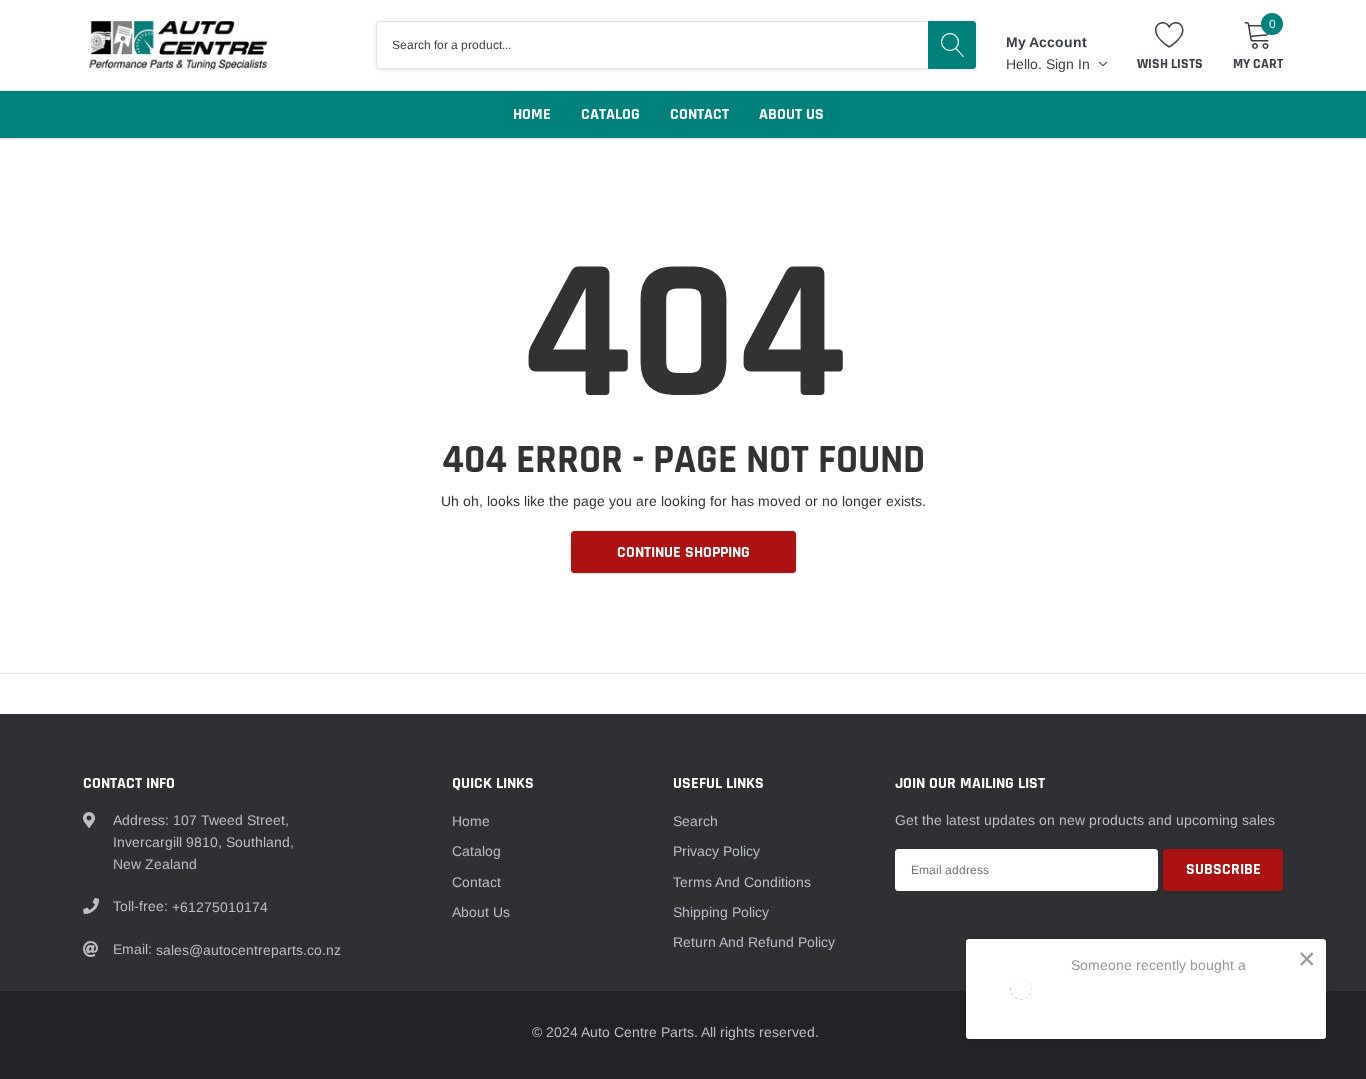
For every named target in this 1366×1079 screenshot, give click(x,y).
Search (695, 821)
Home (532, 114)
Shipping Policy (721, 912)
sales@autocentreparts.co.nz (248, 950)
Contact (699, 114)
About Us (791, 114)
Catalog (610, 114)
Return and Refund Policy (754, 942)
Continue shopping (683, 552)
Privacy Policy (716, 851)
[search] (952, 45)
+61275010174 (220, 907)
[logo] (178, 44)
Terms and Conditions (742, 882)
